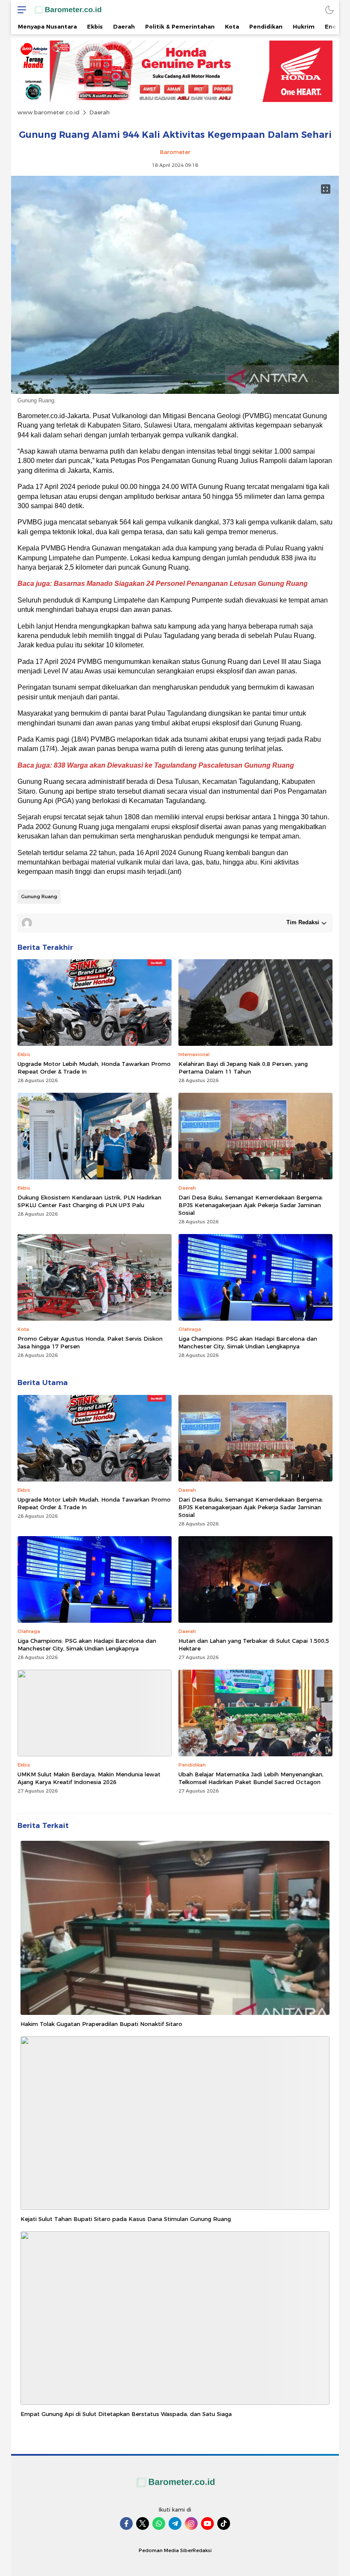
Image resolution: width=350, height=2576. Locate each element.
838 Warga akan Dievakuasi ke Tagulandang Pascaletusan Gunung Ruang (174, 765)
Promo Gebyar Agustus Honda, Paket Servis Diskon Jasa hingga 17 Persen (90, 1342)
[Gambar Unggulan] (175, 392)
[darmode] (330, 10)
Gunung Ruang (39, 897)
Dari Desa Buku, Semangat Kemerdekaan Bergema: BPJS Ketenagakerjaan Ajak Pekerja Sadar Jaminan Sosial (251, 1205)
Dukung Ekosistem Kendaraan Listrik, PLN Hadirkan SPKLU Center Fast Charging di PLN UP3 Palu (89, 1201)
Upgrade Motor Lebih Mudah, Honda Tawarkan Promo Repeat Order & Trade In (94, 1068)
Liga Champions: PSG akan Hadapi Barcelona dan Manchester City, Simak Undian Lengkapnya (248, 1342)
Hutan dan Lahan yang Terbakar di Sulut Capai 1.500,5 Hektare (254, 1645)
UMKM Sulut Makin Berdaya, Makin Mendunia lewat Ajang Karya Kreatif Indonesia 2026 (89, 1778)
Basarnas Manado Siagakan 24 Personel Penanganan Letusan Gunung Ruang (181, 584)
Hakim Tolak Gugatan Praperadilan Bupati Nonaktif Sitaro (101, 2024)
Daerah (99, 112)
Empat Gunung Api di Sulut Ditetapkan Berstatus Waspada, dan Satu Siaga (126, 2414)
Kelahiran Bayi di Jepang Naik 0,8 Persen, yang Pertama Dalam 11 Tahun (243, 1068)
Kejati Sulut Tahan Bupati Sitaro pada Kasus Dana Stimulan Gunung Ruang (126, 2219)
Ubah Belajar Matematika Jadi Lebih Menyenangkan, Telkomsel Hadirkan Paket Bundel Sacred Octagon (251, 1778)
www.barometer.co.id (48, 112)
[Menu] (20, 10)
